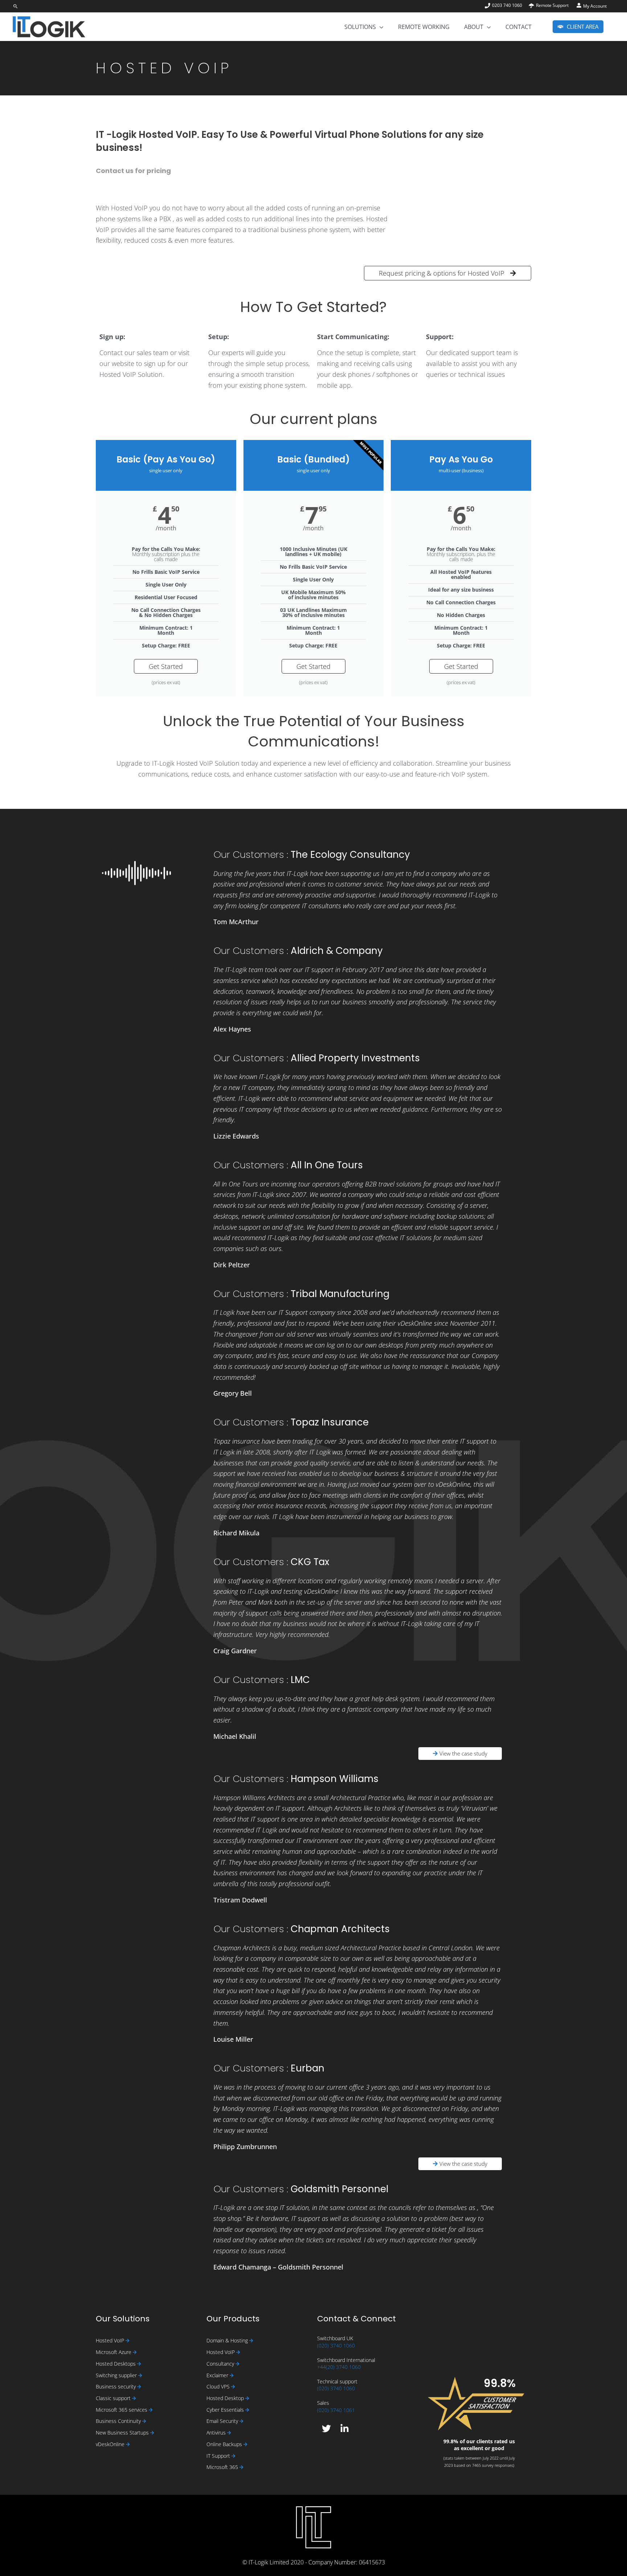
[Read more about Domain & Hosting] (251, 2341)
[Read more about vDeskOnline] (128, 2445)
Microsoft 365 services (122, 2410)
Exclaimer (218, 2375)
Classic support (114, 2398)
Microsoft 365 (223, 2467)
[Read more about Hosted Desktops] (139, 2364)
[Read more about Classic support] (134, 2398)
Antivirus (217, 2433)
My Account (595, 6)
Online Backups (225, 2444)
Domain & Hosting (228, 2340)
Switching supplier (117, 2375)
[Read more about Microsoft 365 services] (151, 2410)
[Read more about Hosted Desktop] (247, 2398)
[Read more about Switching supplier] (140, 2376)
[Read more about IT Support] (233, 2456)
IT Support (219, 2456)
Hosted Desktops (116, 2364)
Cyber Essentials (226, 2410)
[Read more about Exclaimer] (232, 2376)
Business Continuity (119, 2421)
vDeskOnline (111, 2444)
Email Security (223, 2421)
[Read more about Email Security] (241, 2421)
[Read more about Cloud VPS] (233, 2387)
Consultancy (221, 2364)
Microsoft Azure (114, 2352)
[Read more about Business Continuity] (144, 2421)
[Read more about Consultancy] (237, 2364)
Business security (116, 2386)
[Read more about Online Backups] (245, 2445)
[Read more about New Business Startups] (152, 2433)
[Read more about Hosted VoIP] (128, 2341)
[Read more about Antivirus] (229, 2433)
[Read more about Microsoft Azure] (135, 2352)
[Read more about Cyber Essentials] (247, 2410)
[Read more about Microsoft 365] (241, 2467)
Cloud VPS (219, 2386)
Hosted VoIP (111, 2340)
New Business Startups (123, 2433)
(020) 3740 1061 (336, 2410)
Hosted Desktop (226, 2398)
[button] (16, 6)
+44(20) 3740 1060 (339, 2367)
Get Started (166, 666)
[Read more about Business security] (139, 2387)
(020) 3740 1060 (336, 2345)
